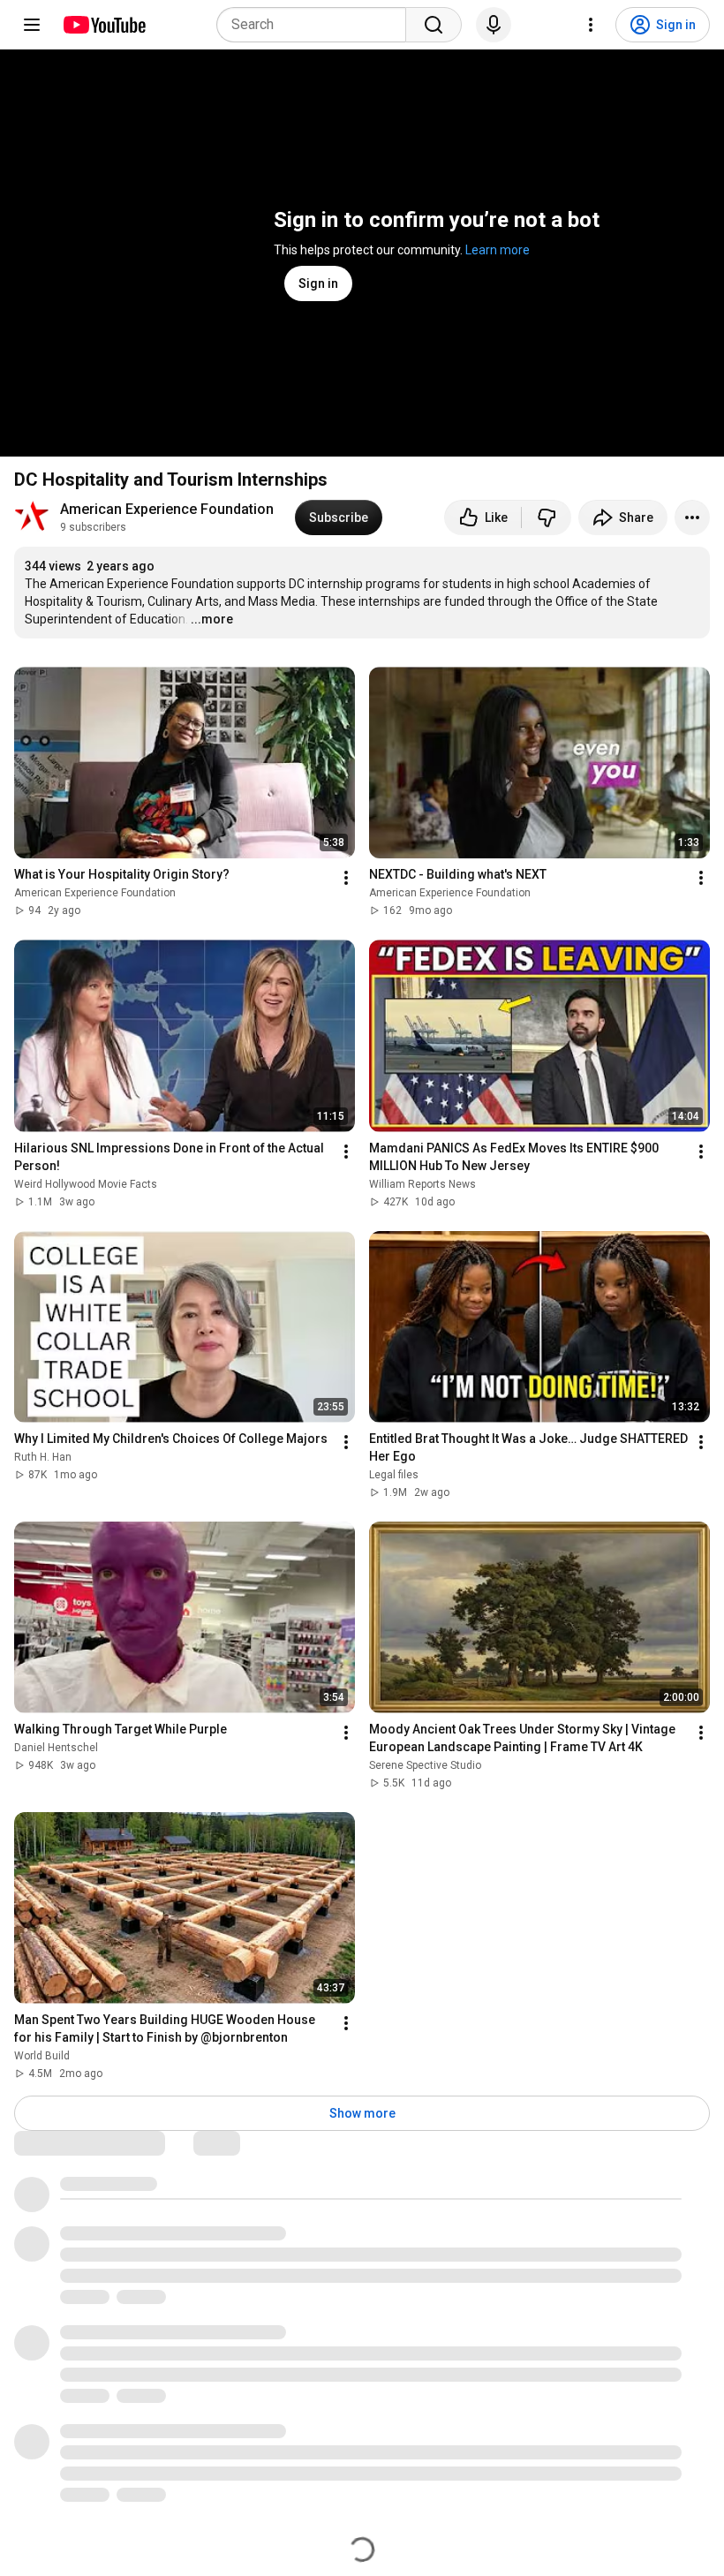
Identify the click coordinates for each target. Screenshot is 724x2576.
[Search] (434, 25)
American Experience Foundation (167, 509)
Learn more (498, 250)
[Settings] (591, 25)
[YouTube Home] (104, 25)
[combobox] (317, 25)
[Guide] (32, 25)
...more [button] (212, 619)
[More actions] (692, 517)
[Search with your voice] (494, 25)
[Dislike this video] (547, 517)
